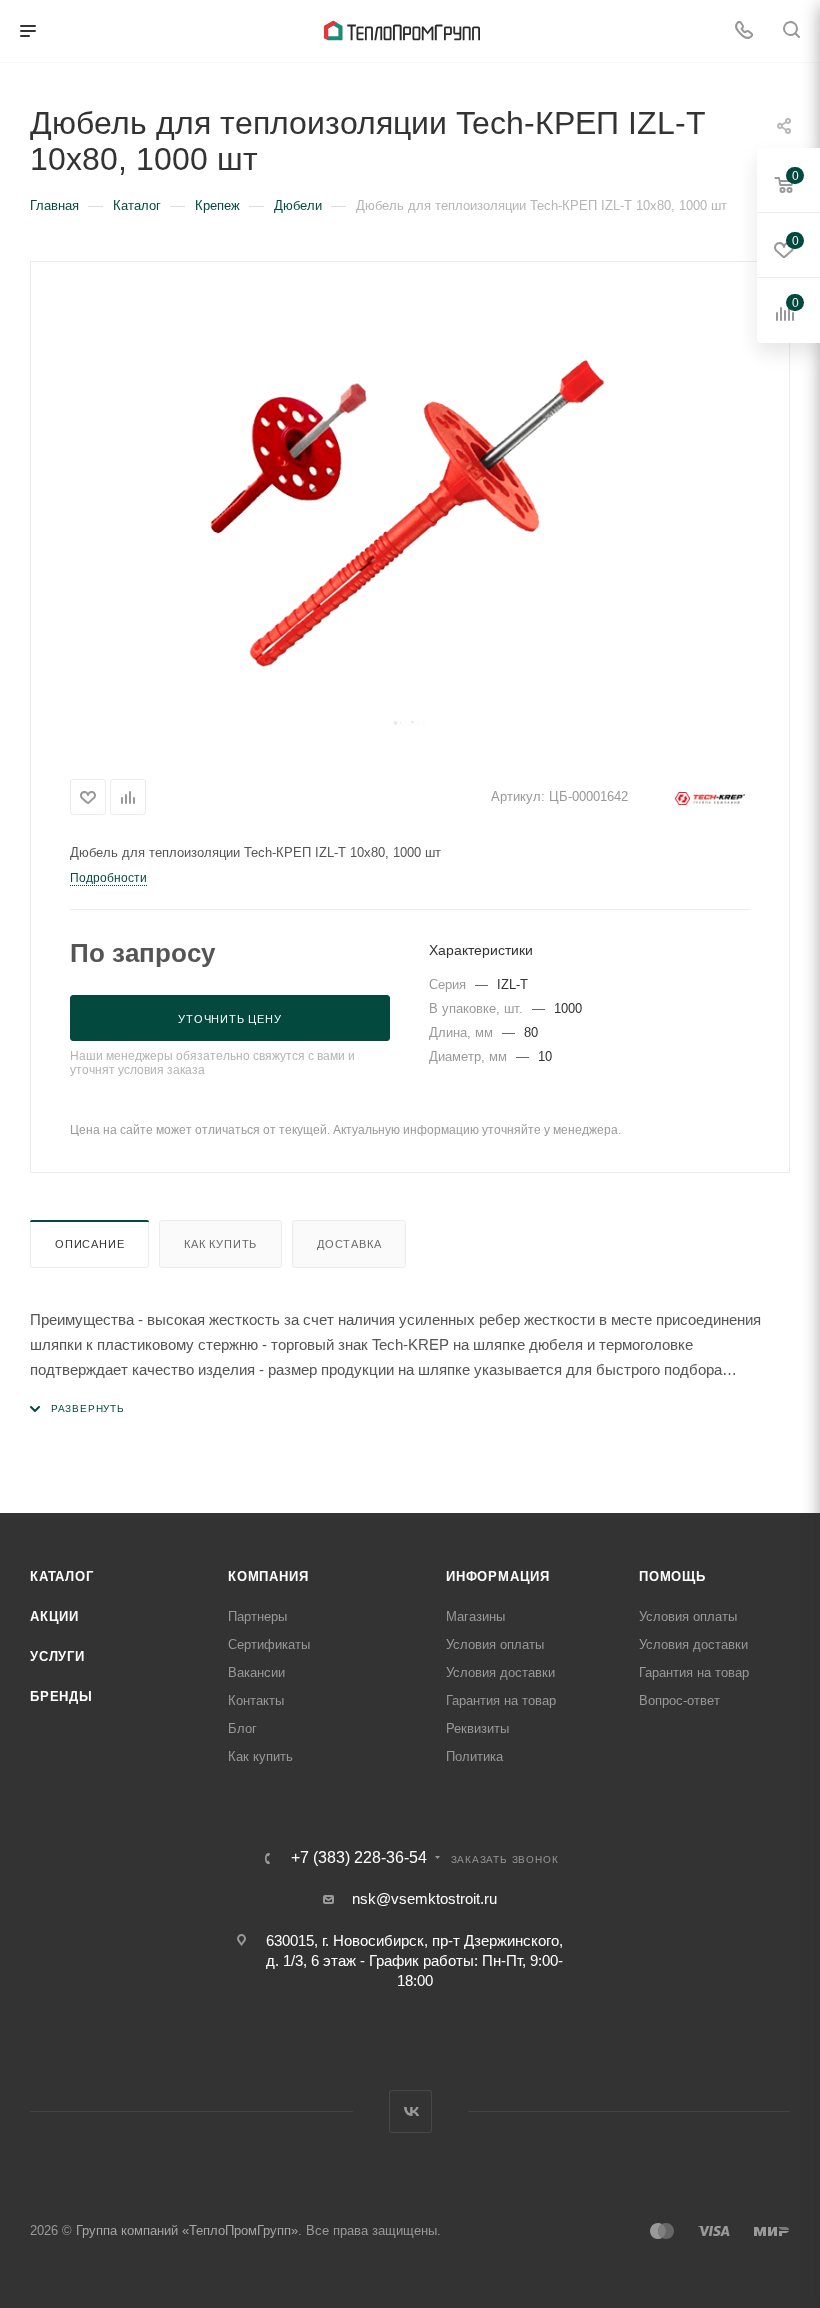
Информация (498, 1576)
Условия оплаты (495, 1644)
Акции (54, 1616)
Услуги (57, 1656)
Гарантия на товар (501, 1700)
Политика (474, 1756)
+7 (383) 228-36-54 (359, 1858)
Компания (268, 1576)
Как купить (220, 1244)
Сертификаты (269, 1644)
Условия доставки (500, 1672)
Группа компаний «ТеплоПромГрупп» (187, 2230)
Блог (242, 1728)
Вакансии (256, 1672)
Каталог (62, 1576)
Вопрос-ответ (679, 1700)
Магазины (475, 1616)
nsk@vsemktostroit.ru (424, 1898)
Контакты (256, 1700)
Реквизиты (477, 1728)
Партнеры (257, 1616)
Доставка (349, 1244)
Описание (89, 1244)
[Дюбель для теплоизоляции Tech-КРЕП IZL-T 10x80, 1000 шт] (410, 514)
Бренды (61, 1696)
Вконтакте (410, 2111)
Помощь (672, 1576)
